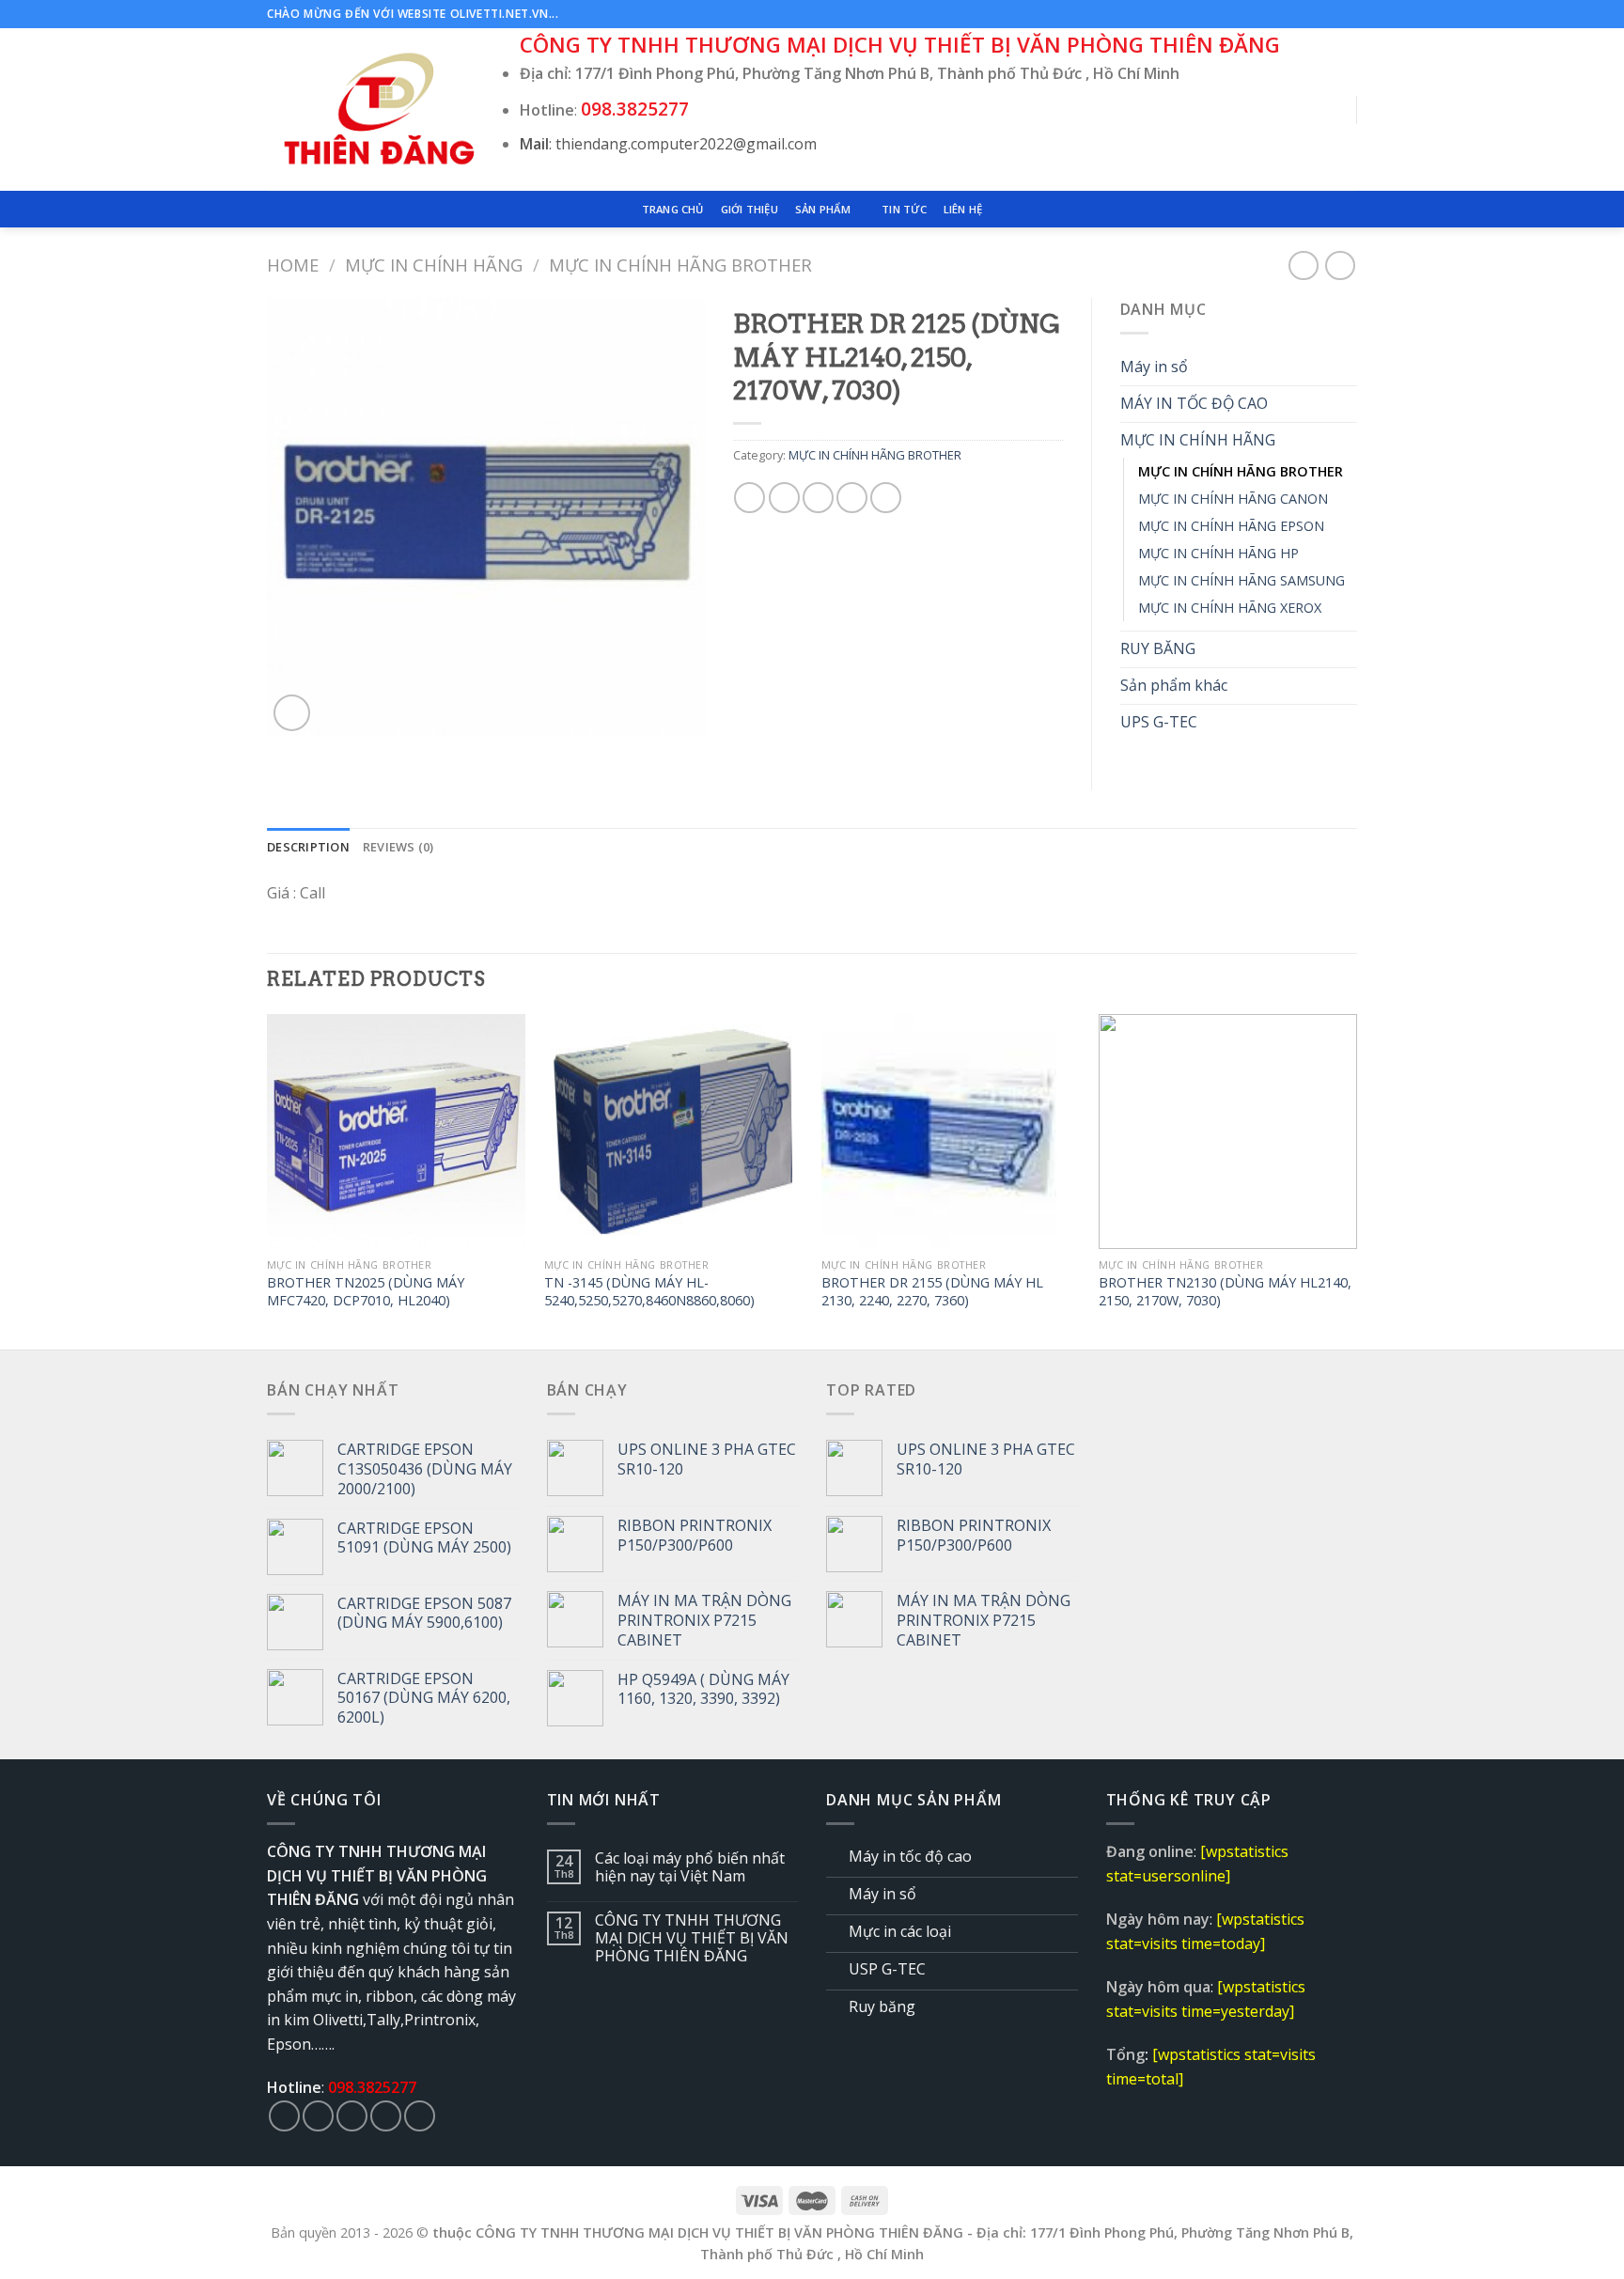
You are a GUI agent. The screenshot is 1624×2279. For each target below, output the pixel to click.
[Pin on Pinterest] (852, 498)
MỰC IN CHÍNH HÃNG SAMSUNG (1241, 580)
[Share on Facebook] (750, 498)
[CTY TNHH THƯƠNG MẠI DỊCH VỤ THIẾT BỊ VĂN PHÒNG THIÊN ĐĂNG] (379, 109)
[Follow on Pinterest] (420, 2116)
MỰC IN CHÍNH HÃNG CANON (1233, 499)
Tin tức (904, 209)
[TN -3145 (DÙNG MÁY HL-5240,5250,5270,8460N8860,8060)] (673, 1132)
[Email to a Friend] (818, 498)
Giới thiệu (750, 209)
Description (308, 847)
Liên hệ (963, 209)
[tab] (308, 847)
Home (293, 265)
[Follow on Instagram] (1312, 14)
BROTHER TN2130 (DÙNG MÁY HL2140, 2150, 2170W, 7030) (1225, 1292)
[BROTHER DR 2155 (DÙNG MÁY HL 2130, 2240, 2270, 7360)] (951, 1132)
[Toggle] (1350, 367)
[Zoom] (292, 713)
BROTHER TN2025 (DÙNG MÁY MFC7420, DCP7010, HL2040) (366, 1292)
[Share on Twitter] (784, 498)
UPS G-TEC (1159, 722)
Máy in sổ (1154, 367)
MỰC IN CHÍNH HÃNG (434, 265)
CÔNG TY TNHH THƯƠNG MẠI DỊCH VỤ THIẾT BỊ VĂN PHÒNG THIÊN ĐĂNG (692, 1939)
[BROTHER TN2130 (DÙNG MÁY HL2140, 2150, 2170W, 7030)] (1228, 1132)
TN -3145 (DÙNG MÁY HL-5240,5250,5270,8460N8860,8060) (649, 1292)
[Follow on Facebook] (1294, 14)
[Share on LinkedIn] (886, 498)
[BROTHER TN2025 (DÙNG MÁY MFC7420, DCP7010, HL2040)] (396, 1132)
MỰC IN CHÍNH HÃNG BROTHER (680, 265)
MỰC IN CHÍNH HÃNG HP (1218, 553)
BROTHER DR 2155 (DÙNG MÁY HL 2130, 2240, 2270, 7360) (932, 1292)
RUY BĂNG (1158, 648)
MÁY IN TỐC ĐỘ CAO (1194, 403)
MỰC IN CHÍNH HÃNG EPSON (1231, 526)
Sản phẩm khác (1174, 685)
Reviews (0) (398, 847)
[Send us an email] (1348, 14)
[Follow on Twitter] (1330, 14)
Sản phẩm (823, 209)
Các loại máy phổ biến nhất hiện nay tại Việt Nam (690, 1867)
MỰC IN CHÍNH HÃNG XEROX (1230, 608)
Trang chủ (673, 209)
